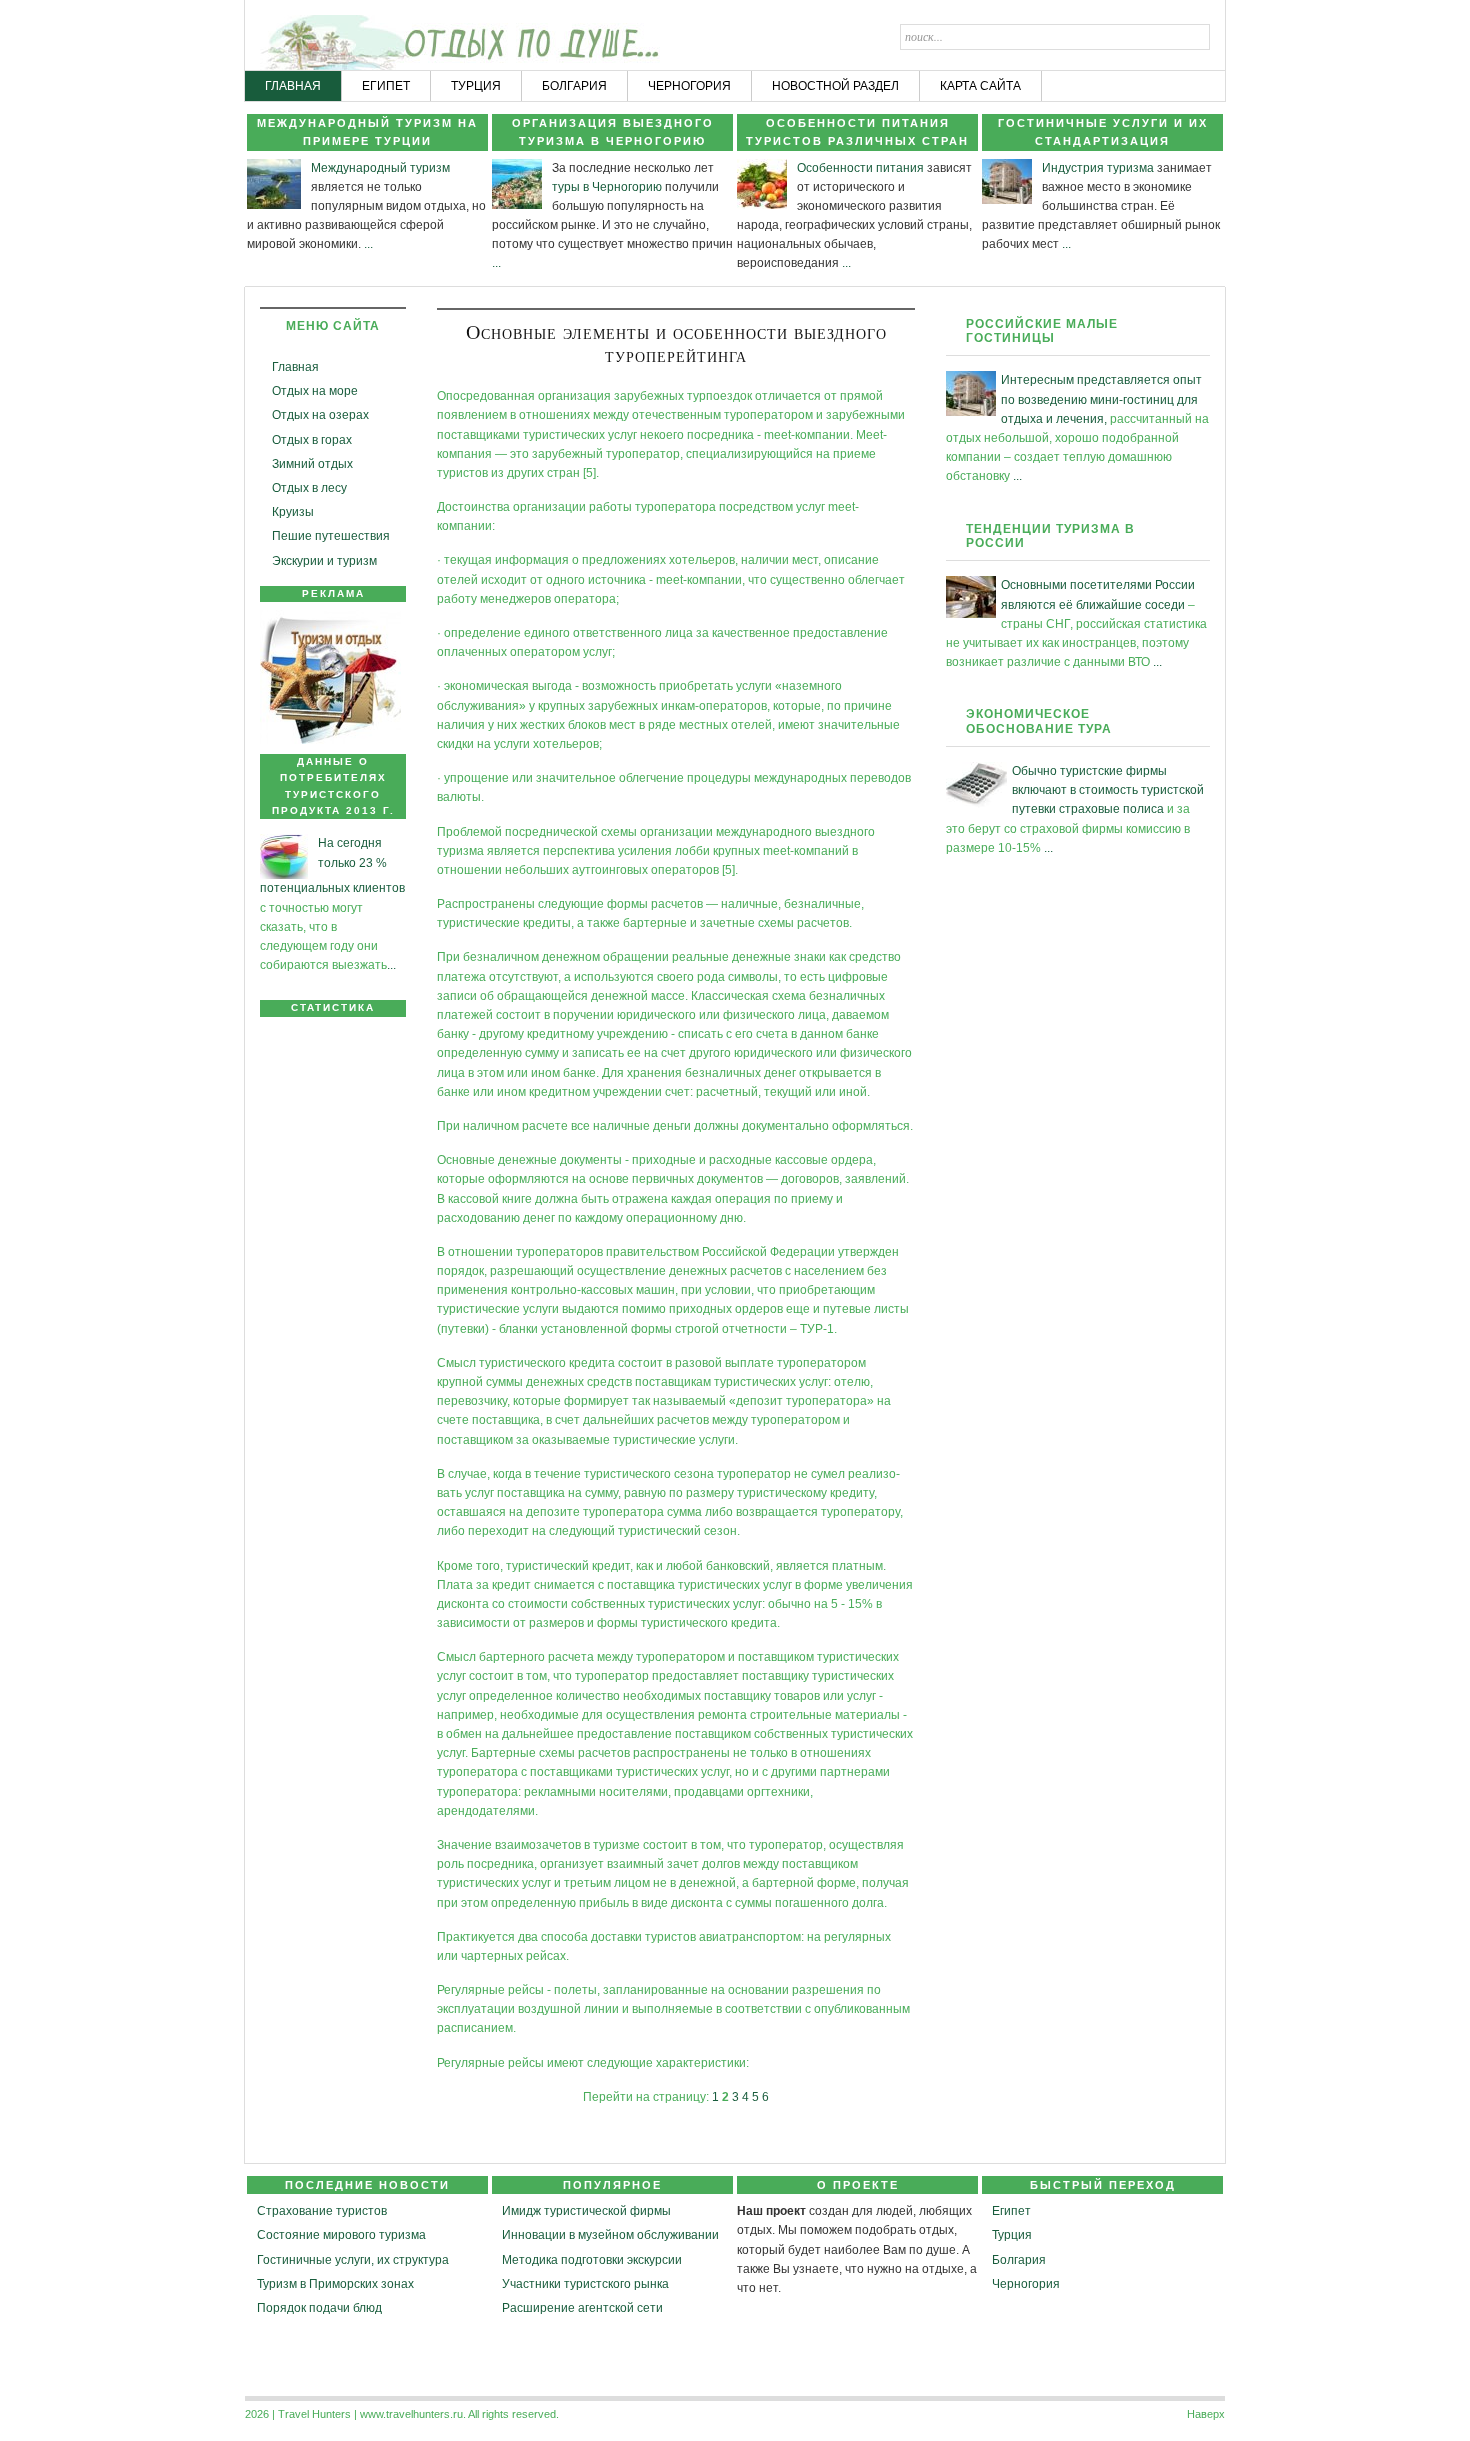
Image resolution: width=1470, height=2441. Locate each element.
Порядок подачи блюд (319, 2308)
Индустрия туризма (1098, 168)
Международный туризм (380, 168)
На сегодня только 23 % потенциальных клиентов (332, 865)
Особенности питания (860, 168)
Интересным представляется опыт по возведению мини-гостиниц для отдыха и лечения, (1101, 399)
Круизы (293, 512)
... (368, 244)
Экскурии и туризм (324, 561)
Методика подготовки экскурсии (592, 2260)
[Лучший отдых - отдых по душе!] (322, 36)
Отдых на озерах (320, 415)
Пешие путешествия (331, 536)
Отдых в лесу (309, 488)
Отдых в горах (312, 440)
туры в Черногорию (607, 187)
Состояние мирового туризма (341, 2235)
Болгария (1019, 2260)
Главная (295, 367)
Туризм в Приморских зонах (335, 2284)
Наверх (1206, 2414)
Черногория (1026, 2284)
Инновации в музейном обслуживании (610, 2235)
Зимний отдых (312, 464)
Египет (1011, 2211)
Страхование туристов (322, 2211)
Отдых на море (315, 391)
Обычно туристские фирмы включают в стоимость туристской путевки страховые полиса (1108, 790)
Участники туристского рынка (585, 2284)
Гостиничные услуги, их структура (353, 2260)
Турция (1012, 2235)
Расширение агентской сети (582, 2308)
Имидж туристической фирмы (586, 2211)
